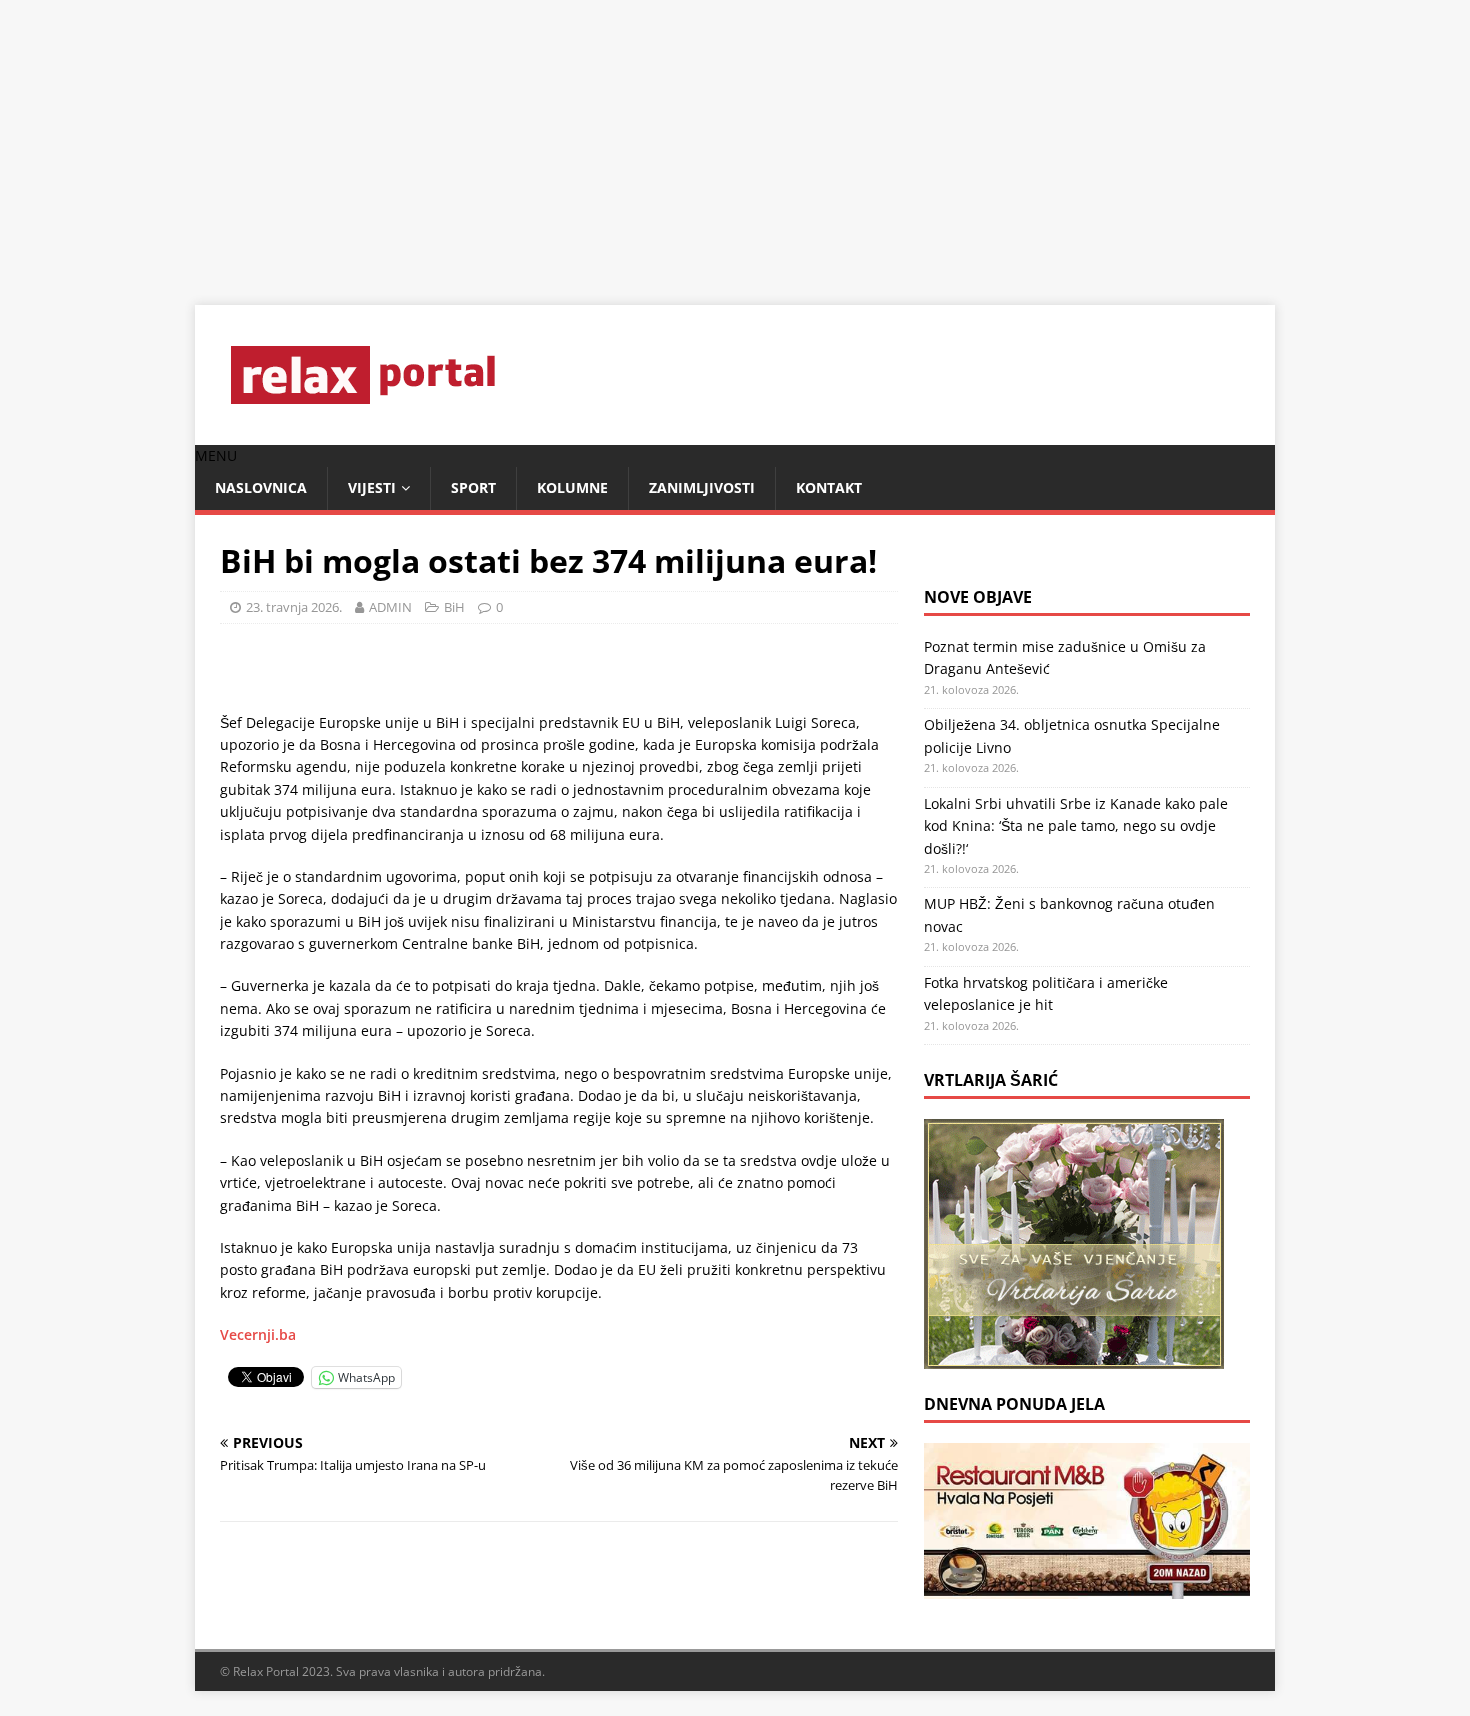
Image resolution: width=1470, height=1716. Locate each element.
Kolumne (572, 487)
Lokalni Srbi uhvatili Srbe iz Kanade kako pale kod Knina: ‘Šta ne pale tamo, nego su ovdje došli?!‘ (1076, 826)
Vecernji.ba (258, 1334)
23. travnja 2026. (294, 607)
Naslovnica (261, 487)
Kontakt (829, 487)
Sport (473, 487)
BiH (454, 607)
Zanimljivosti (702, 487)
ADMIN (390, 607)
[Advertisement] (600, 140)
